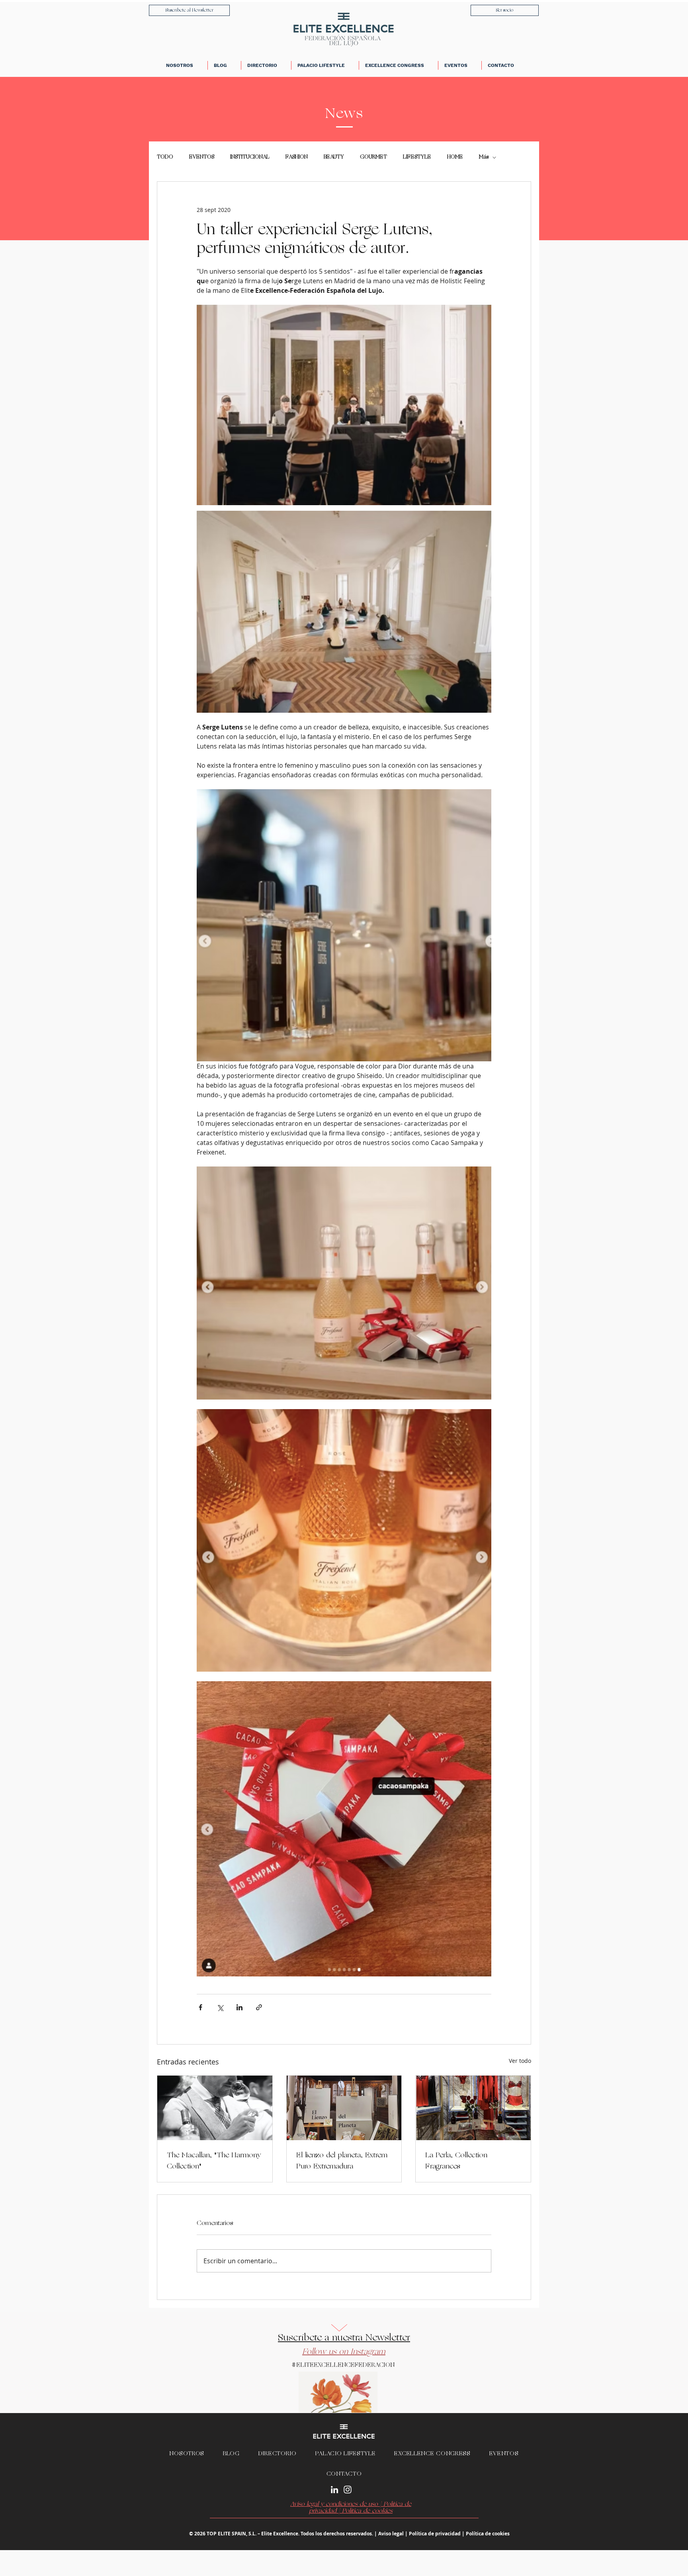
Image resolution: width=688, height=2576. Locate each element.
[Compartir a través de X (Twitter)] (220, 2007)
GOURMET (373, 157)
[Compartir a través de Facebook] (200, 2007)
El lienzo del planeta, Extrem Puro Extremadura (342, 2161)
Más (484, 157)
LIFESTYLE (417, 157)
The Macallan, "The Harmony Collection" (214, 2161)
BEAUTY (334, 157)
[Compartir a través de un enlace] (259, 2007)
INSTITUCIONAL (250, 157)
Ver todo (520, 2061)
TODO (165, 157)
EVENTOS (202, 157)
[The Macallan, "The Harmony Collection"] (215, 2108)
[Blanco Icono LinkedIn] (334, 2490)
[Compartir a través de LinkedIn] (239, 2007)
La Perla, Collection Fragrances (456, 2161)
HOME (455, 157)
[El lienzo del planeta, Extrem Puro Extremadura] (344, 2108)
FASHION (297, 157)
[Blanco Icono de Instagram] (348, 2490)
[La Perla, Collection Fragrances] (473, 2108)
